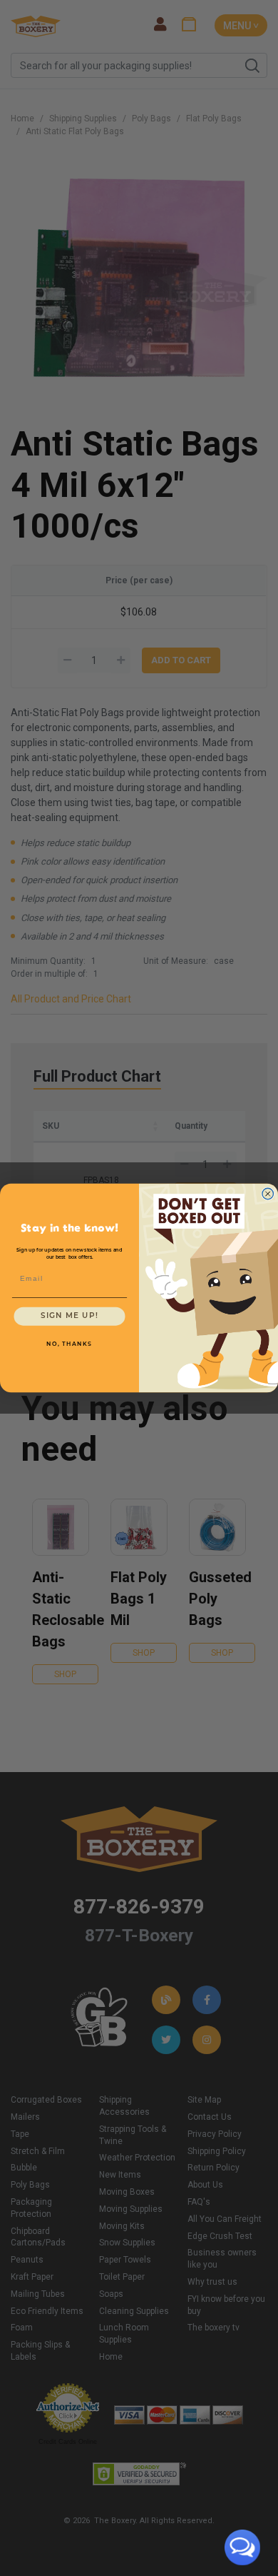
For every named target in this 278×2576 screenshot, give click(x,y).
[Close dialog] (268, 1194)
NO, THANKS (69, 1344)
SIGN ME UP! (69, 1316)
